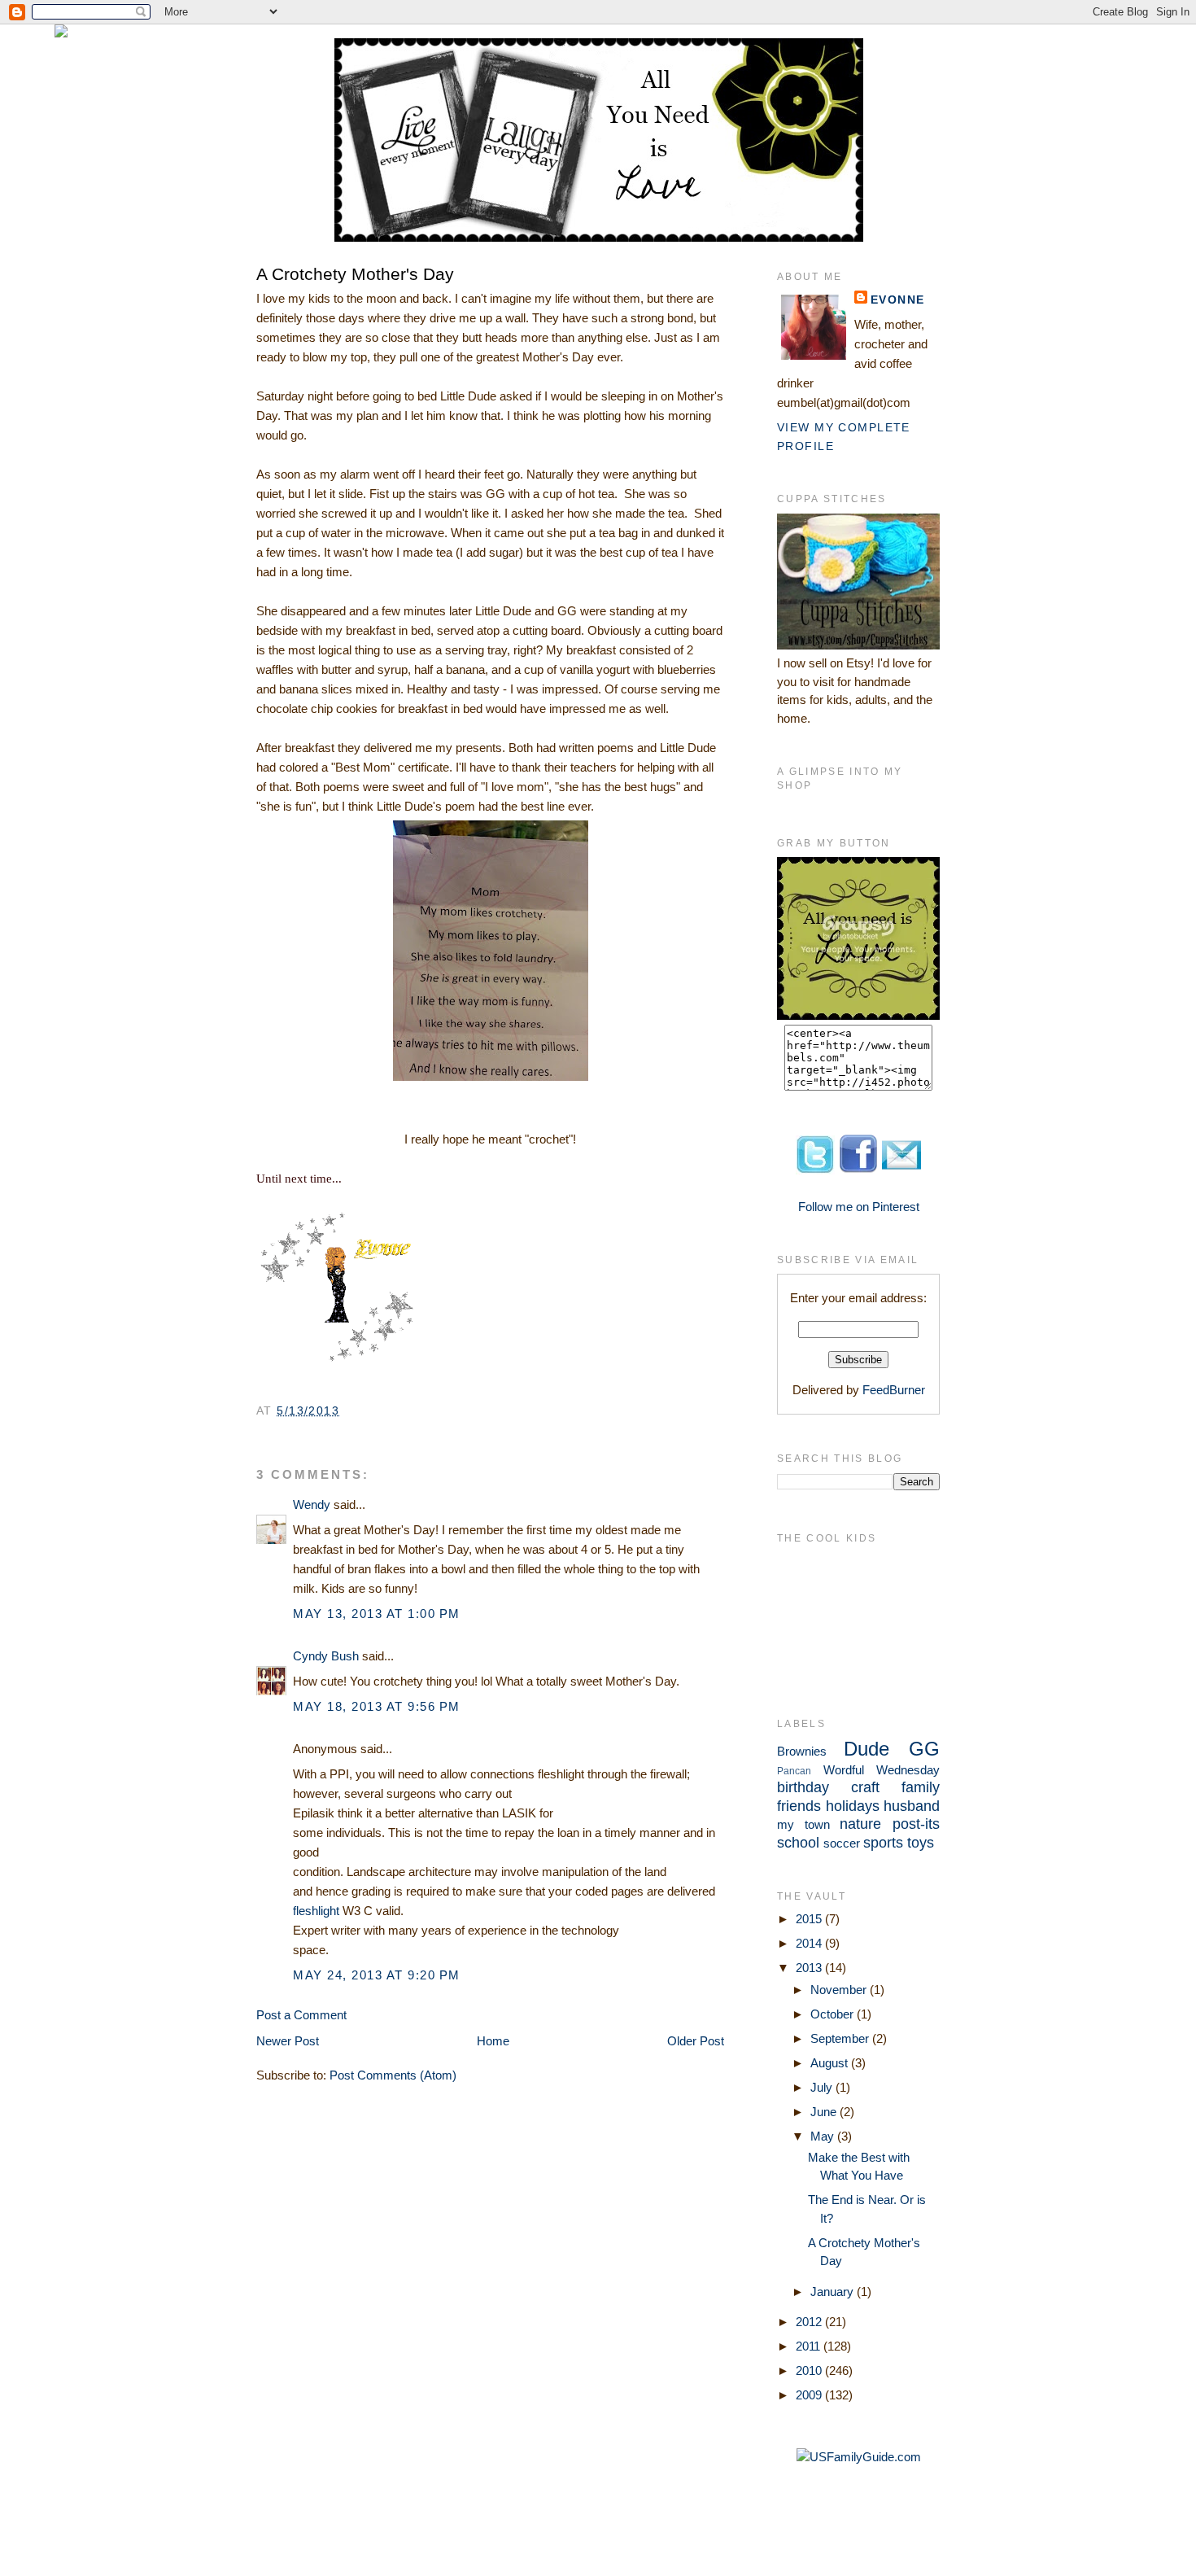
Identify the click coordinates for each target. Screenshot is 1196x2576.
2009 (810, 2395)
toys (921, 1843)
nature (860, 1824)
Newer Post (288, 2041)
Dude (866, 1749)
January (834, 2292)
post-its (916, 1824)
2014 (810, 1943)
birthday (803, 1787)
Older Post (696, 2041)
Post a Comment (301, 2015)
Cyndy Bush (326, 1656)
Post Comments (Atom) (393, 2075)
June (825, 2112)
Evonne (898, 300)
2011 (810, 2346)
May (824, 2136)
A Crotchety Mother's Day (355, 274)
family (921, 1787)
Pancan (794, 1771)
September (841, 2038)
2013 (810, 1968)
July (823, 2087)
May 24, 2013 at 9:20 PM (377, 1975)
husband (912, 1806)
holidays (853, 1806)
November (840, 1990)
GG (924, 1749)
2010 (810, 2370)
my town (803, 1824)
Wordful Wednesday (882, 1770)
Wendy (312, 1504)
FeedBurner (894, 1390)
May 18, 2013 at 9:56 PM (377, 1706)
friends (799, 1806)
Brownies (802, 1751)
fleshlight (316, 1911)
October (834, 2014)
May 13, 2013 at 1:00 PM (377, 1614)
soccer (842, 1843)
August (831, 2063)
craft (865, 1787)
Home (493, 2041)
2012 (810, 2322)
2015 (810, 1919)
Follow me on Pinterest (859, 1207)
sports (883, 1843)
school (798, 1843)
